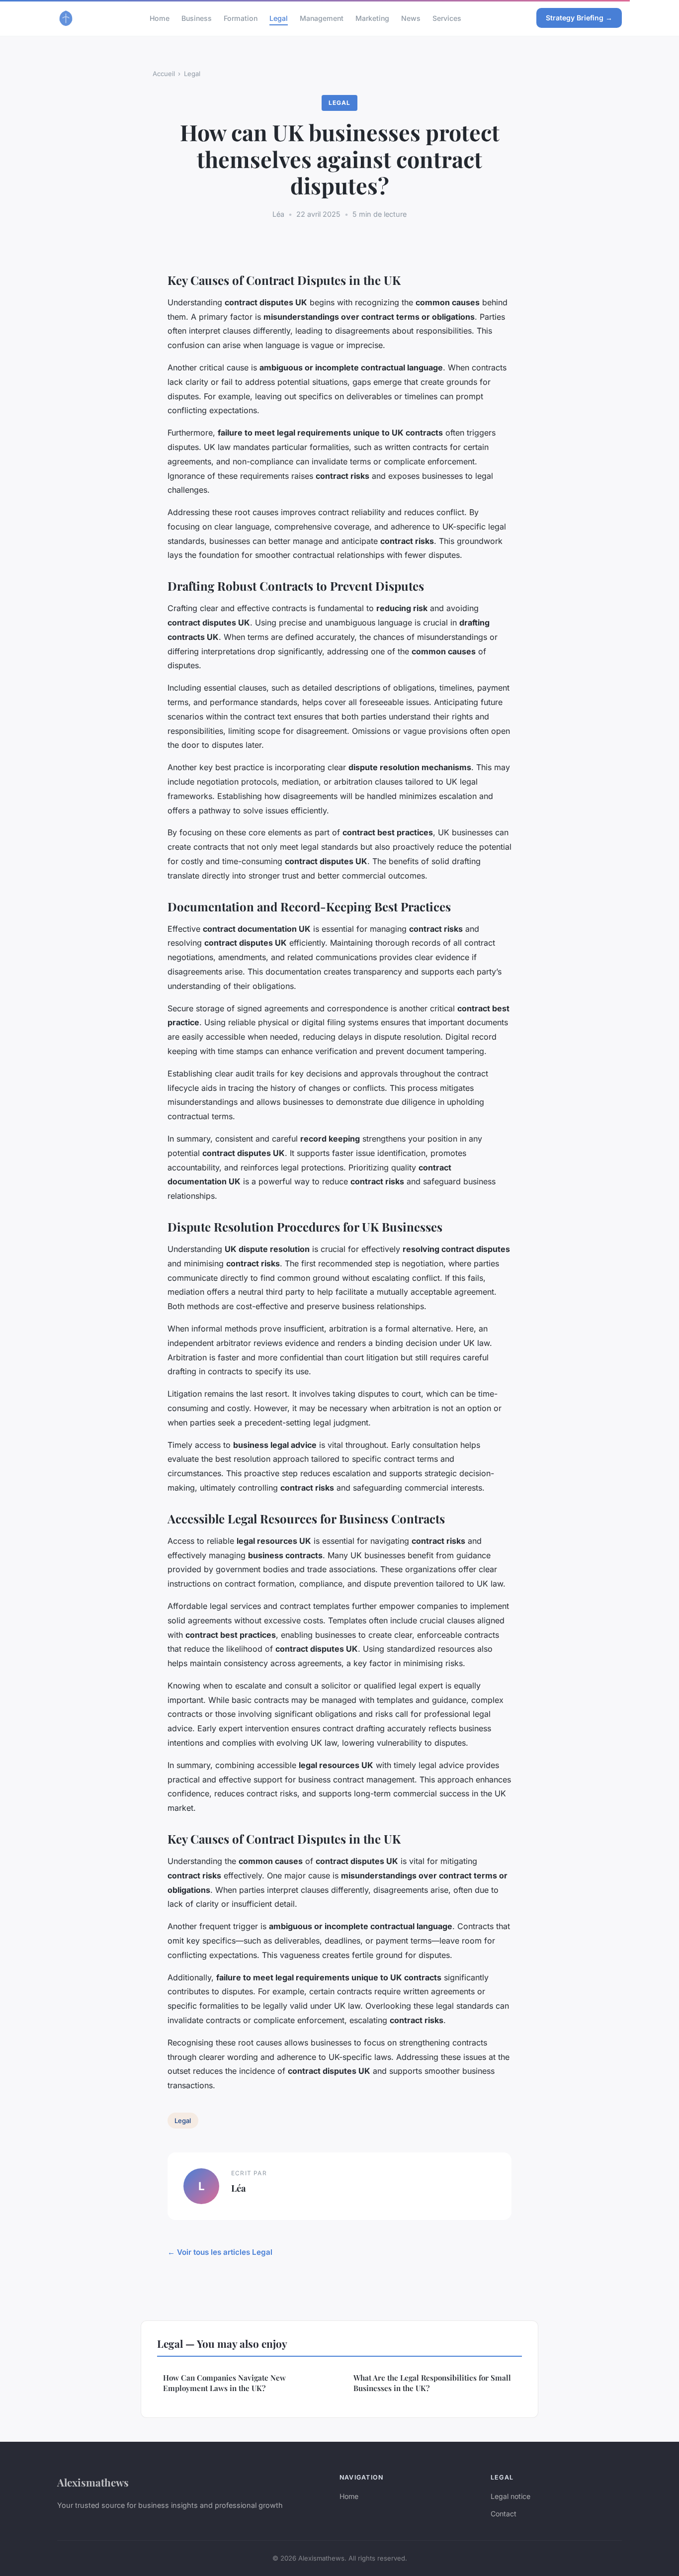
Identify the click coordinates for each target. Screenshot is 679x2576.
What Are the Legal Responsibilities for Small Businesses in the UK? (432, 2383)
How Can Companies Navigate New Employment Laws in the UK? (224, 2383)
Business (197, 18)
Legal (279, 18)
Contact (504, 2514)
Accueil (164, 74)
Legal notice (510, 2496)
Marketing (372, 18)
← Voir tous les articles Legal (220, 2252)
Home (160, 18)
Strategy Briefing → (579, 18)
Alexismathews (93, 2482)
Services (447, 18)
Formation (241, 18)
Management (322, 18)
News (411, 18)
